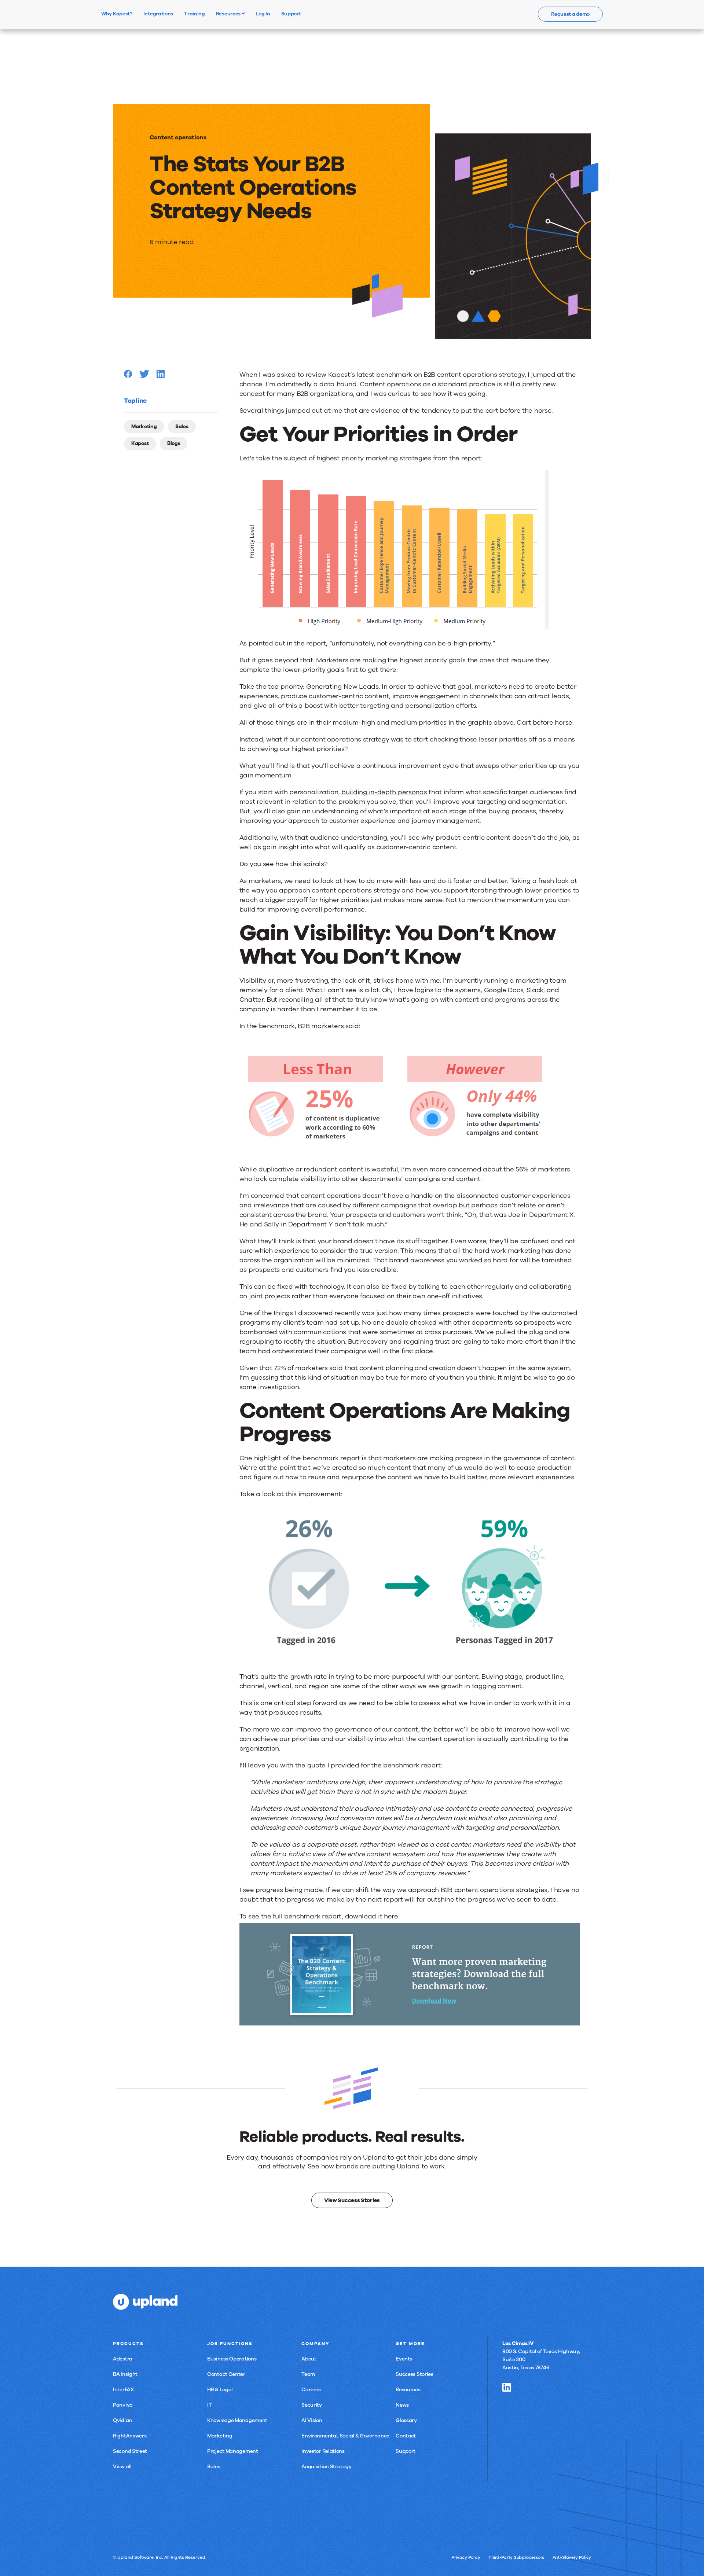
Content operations (178, 137)
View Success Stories (352, 2200)
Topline (135, 401)
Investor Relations (323, 2451)
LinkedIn (507, 2387)
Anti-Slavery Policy (572, 2557)
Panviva (123, 2405)
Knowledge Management (237, 2420)
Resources (229, 14)
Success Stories (415, 2374)
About (309, 2359)
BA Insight (125, 2374)
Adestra (123, 2359)
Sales (182, 426)
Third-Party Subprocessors (516, 2557)
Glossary (406, 2420)
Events (404, 2359)
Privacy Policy (466, 2557)
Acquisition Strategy (326, 2467)
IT (209, 2405)
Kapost (140, 443)
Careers (311, 2390)
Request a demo (570, 14)
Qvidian (122, 2420)
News (402, 2405)
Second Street (130, 2451)
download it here (372, 1916)
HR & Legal (220, 2390)
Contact (406, 2436)
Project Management (233, 2451)
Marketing (144, 426)
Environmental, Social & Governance (345, 2436)
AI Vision (312, 2420)
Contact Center (226, 2374)
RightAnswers (130, 2436)
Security (312, 2405)
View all (122, 2467)
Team (308, 2374)
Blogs (174, 443)
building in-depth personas (384, 792)
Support (406, 2451)
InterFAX (123, 2390)
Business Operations (232, 2359)
